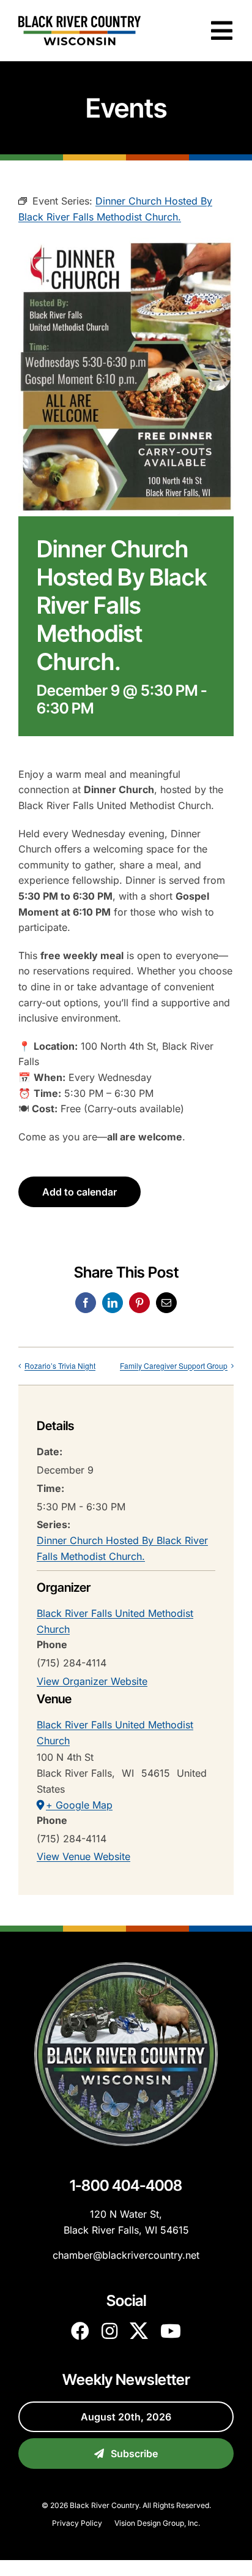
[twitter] (139, 2331)
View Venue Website (83, 1856)
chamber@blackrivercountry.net (126, 2255)
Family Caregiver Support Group (174, 1365)
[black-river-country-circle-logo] (126, 1967)
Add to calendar (80, 1192)
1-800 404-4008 (126, 2185)
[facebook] (80, 2331)
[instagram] (109, 2331)
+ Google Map (79, 1805)
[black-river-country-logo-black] (80, 21)
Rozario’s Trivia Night (60, 1365)
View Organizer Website (92, 1681)
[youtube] (171, 2331)
